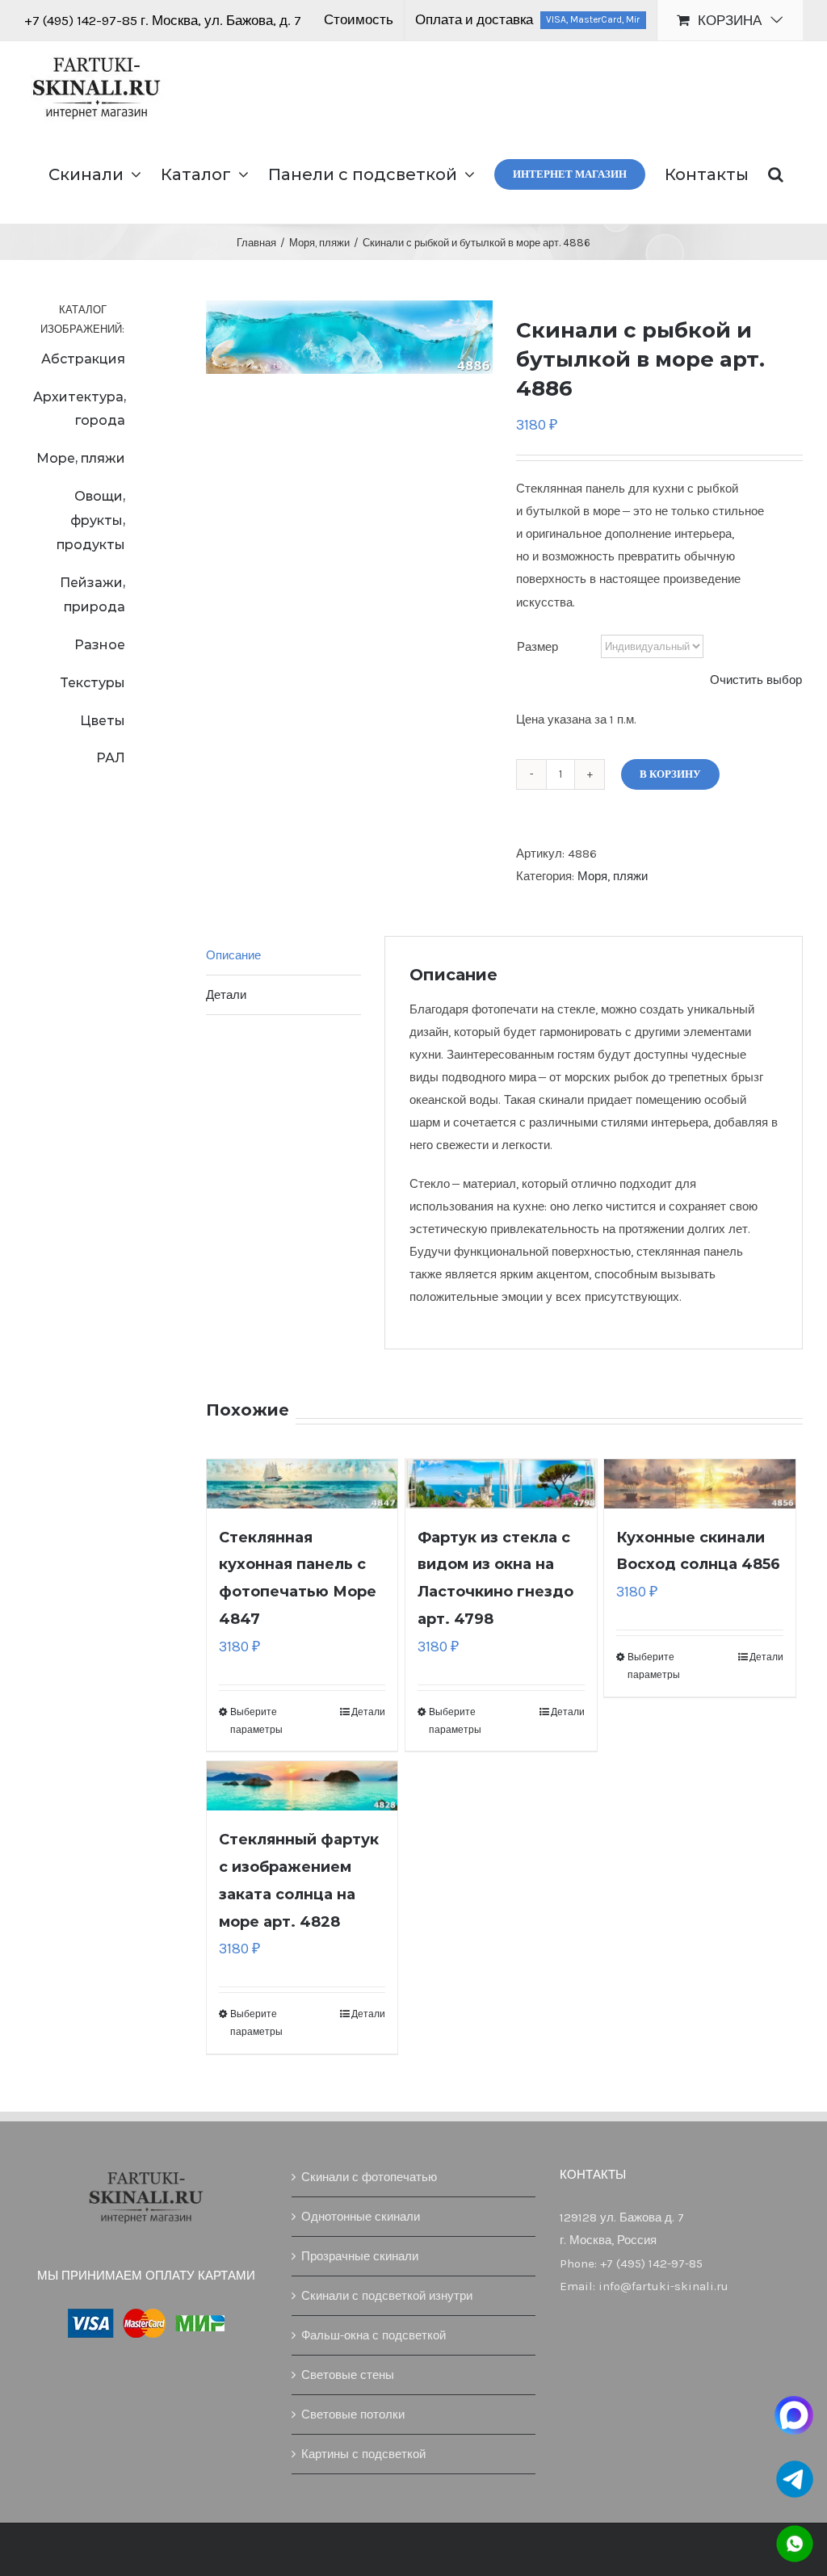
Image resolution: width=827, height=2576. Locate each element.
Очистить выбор (756, 680)
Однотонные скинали (361, 2217)
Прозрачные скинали (360, 2256)
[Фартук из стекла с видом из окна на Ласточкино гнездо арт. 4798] (501, 1484)
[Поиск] (776, 173)
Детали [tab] (226, 995)
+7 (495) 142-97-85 (82, 20)
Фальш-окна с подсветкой (374, 2335)
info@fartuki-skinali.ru (663, 2286)
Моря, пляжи (613, 876)
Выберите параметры (256, 1721)
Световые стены (348, 2375)
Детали (368, 1712)
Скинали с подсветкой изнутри (387, 2296)
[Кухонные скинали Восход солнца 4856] (700, 1484)
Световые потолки (353, 2414)
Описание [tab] (233, 955)
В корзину (670, 774)
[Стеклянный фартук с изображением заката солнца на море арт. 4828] (302, 1786)
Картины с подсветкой (363, 2454)
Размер (537, 647)
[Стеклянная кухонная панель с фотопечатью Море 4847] (302, 1484)
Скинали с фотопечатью (369, 2177)
